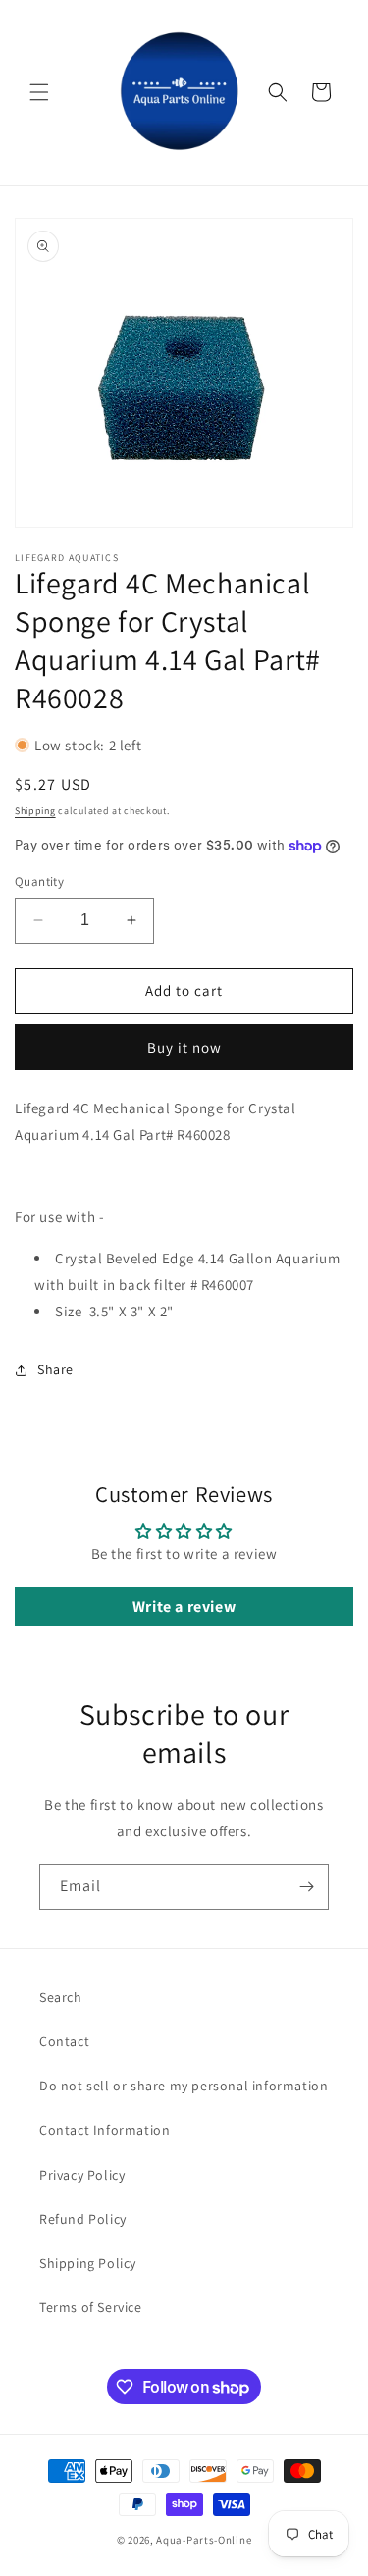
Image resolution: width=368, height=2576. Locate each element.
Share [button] (55, 1369)
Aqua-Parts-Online (204, 2540)
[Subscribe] (306, 1887)
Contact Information (105, 2130)
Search (61, 1997)
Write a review (184, 1606)
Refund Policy (83, 2219)
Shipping (35, 811)
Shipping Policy (88, 2263)
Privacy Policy (82, 2175)
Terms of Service (91, 2307)
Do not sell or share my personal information (184, 2086)
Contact (64, 2041)
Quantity (39, 881)
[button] (39, 92)
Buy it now (184, 1047)
